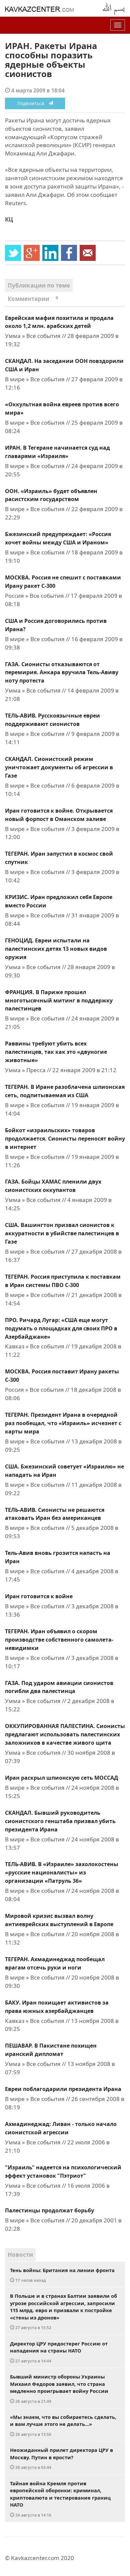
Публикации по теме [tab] (39, 285)
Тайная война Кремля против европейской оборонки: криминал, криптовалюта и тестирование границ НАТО (60, 2499)
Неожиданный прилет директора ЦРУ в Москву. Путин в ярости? (61, 2458)
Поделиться (33, 103)
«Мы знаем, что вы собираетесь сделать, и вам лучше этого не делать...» (63, 2425)
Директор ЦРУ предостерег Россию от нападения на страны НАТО (59, 2352)
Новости (20, 2255)
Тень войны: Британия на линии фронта (62, 2275)
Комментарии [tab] (33, 299)
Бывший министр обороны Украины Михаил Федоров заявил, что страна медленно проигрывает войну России (59, 2389)
